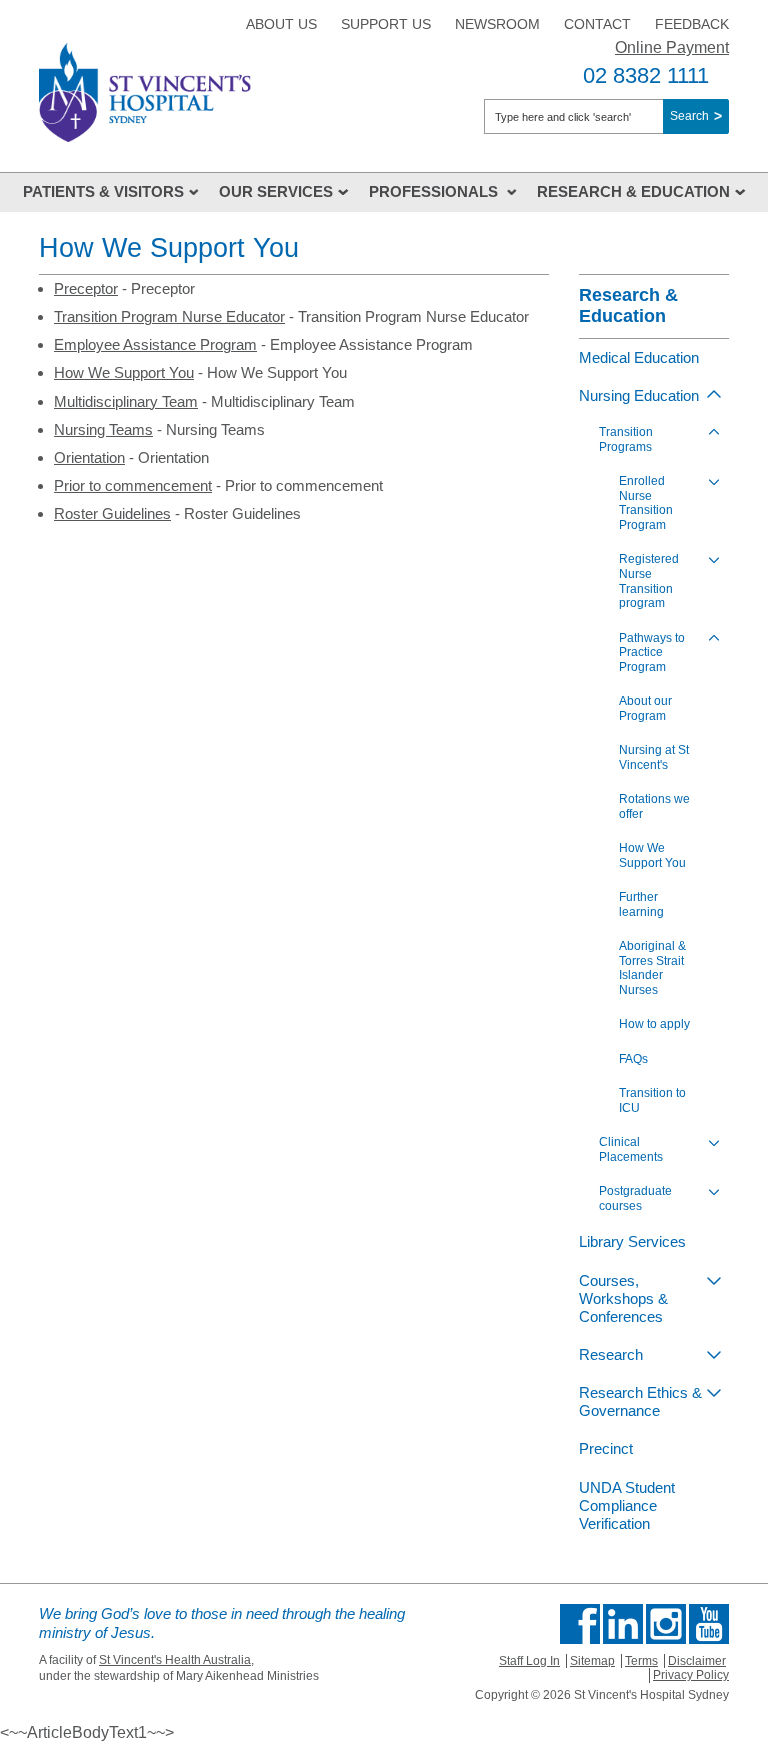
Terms (641, 1661)
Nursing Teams (103, 429)
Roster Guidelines (112, 513)
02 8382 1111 (646, 75)
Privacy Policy (691, 1675)
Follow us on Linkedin (623, 1624)
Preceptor (86, 288)
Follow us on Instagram (666, 1624)
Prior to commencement (133, 485)
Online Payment (672, 47)
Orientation (89, 457)
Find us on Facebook (580, 1624)
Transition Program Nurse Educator (169, 316)
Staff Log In (529, 1661)
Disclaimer (697, 1661)
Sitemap (592, 1661)
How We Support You (124, 372)
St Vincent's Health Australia (175, 1660)
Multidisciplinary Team (126, 401)
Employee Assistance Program (155, 344)
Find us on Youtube (709, 1624)
